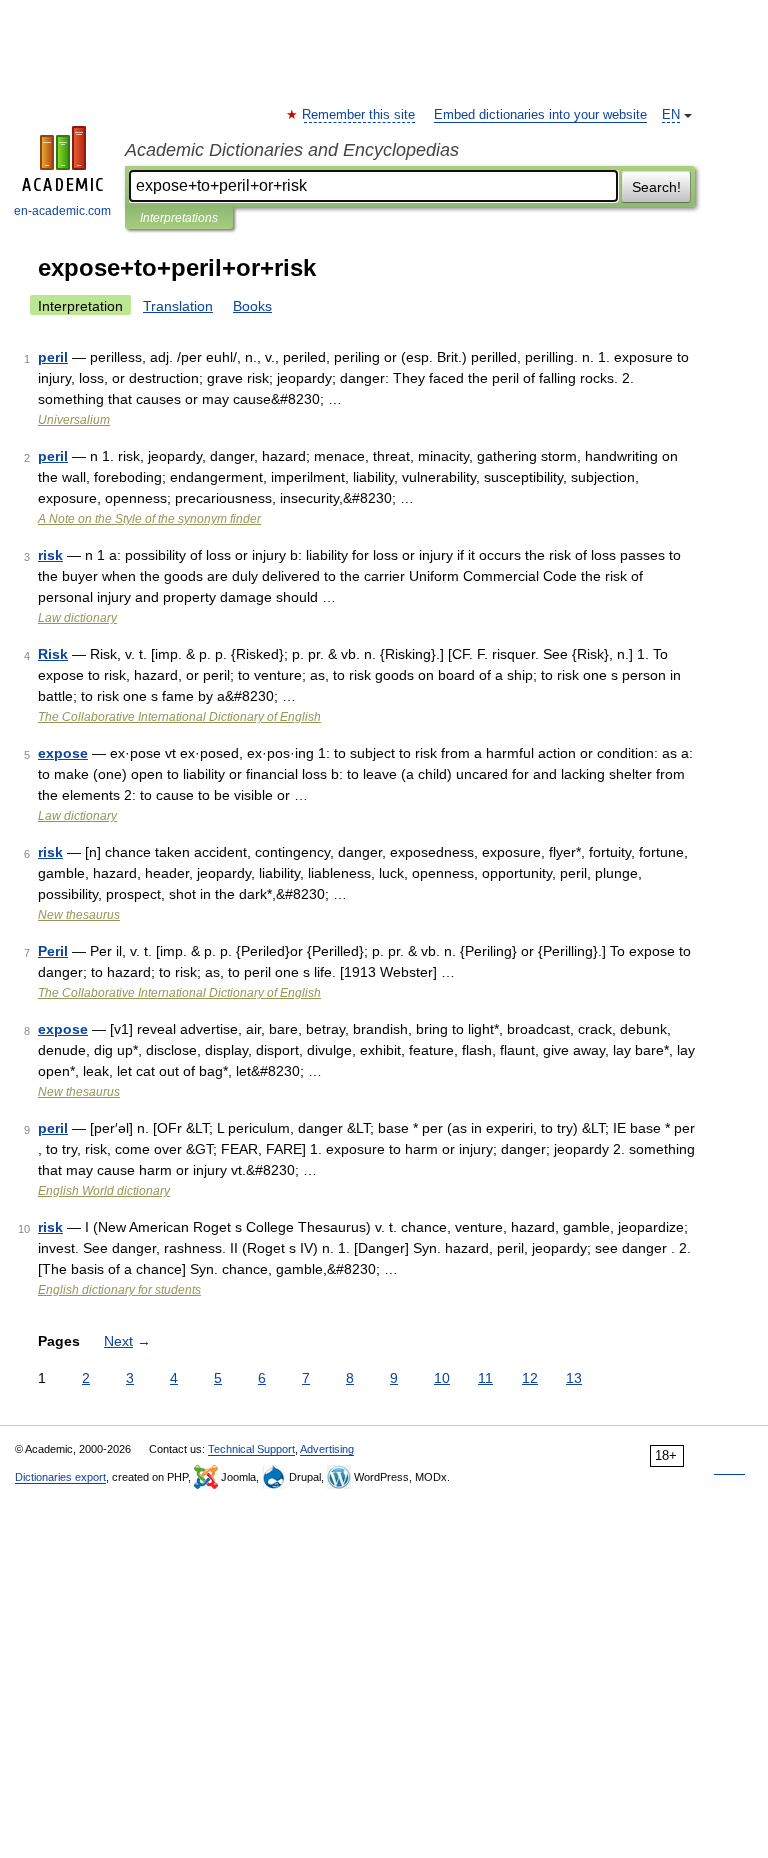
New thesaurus (79, 915)
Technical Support (251, 1449)
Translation (178, 306)
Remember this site (359, 115)
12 (530, 1378)
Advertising (327, 1449)
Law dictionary (77, 618)
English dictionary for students (119, 1290)
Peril (53, 951)
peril (53, 357)
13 (574, 1378)
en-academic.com (62, 211)
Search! (656, 187)
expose (63, 753)
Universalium (74, 420)
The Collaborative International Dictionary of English (179, 717)
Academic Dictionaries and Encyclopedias (292, 150)
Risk (53, 654)
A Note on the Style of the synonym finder (149, 519)
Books (252, 306)
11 (485, 1378)
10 (442, 1378)
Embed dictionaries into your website (540, 115)
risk (50, 555)
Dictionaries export (60, 1477)
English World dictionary (104, 1191)
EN (671, 115)
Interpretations (179, 218)
